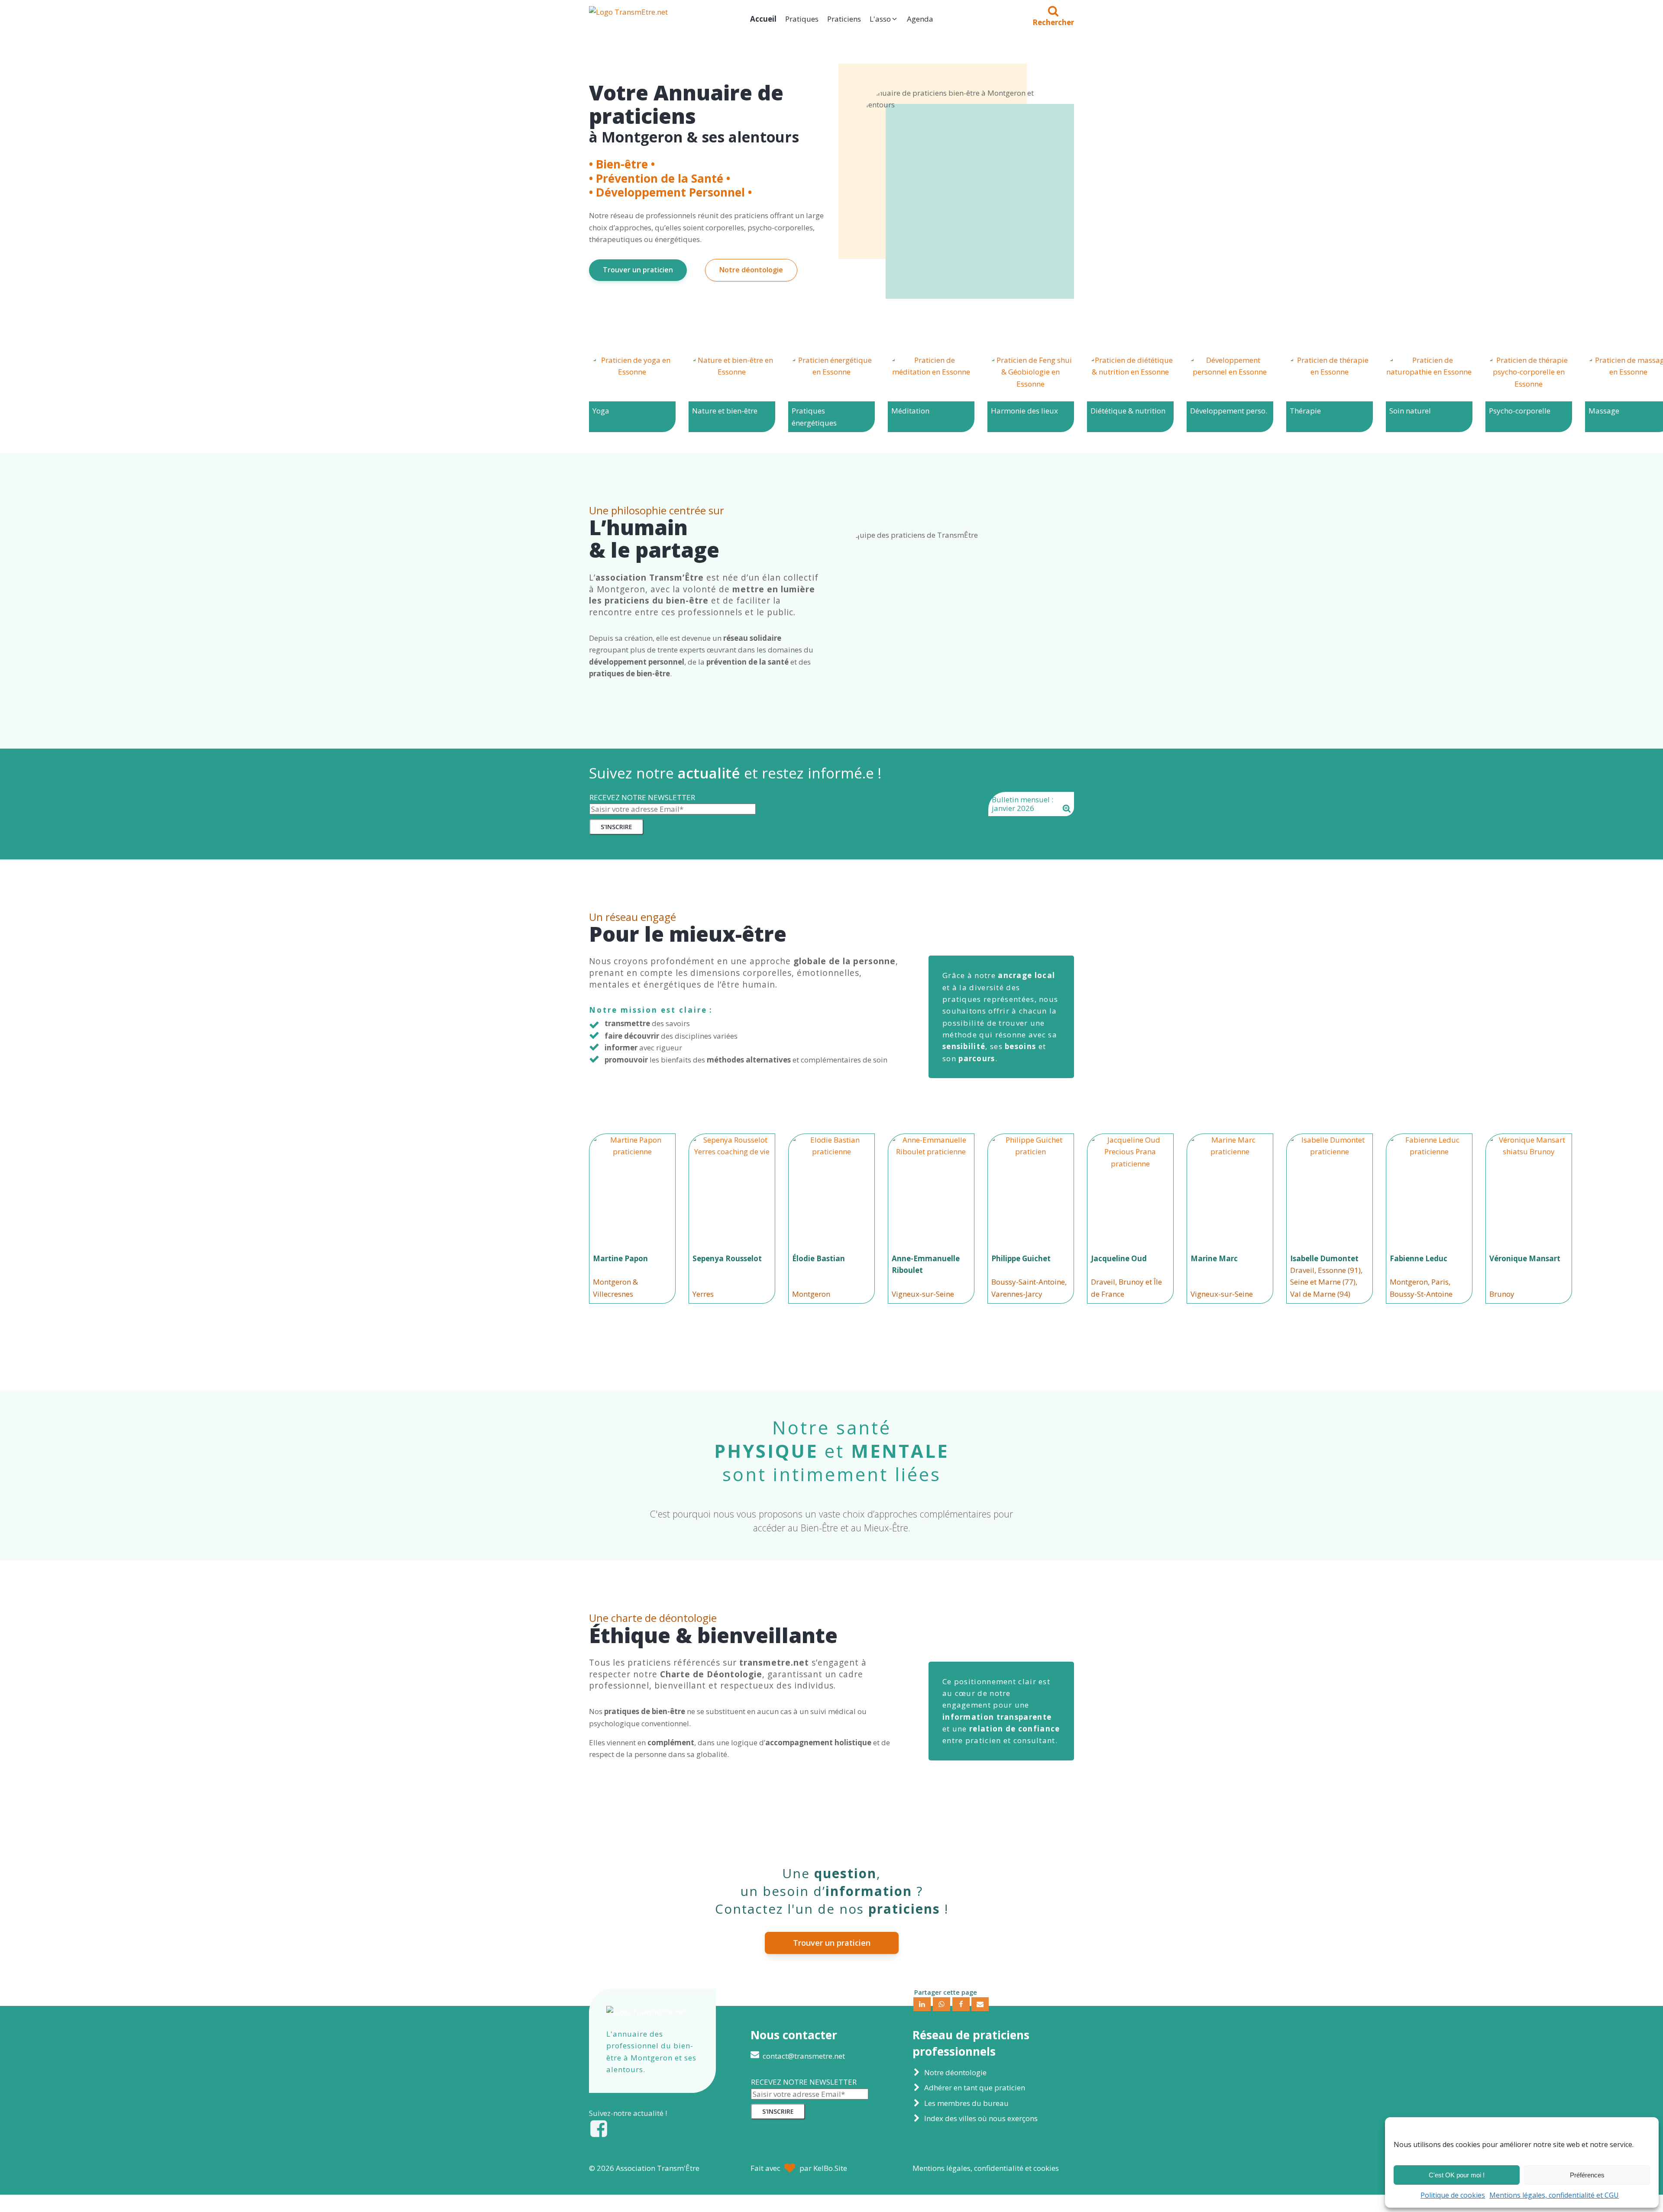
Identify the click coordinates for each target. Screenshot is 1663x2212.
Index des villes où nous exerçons (981, 2118)
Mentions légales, (986, 2168)
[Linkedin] (922, 2004)
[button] (884, 19)
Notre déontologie (751, 270)
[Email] (980, 2004)
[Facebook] (961, 2004)
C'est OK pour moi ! (1457, 2175)
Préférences (1587, 2175)
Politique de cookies (1453, 2195)
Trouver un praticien (638, 270)
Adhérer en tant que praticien (975, 2088)
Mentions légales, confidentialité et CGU (1554, 2195)
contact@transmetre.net (804, 2056)
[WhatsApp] (942, 2004)
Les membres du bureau (966, 2103)
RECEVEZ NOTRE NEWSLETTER (642, 797)
